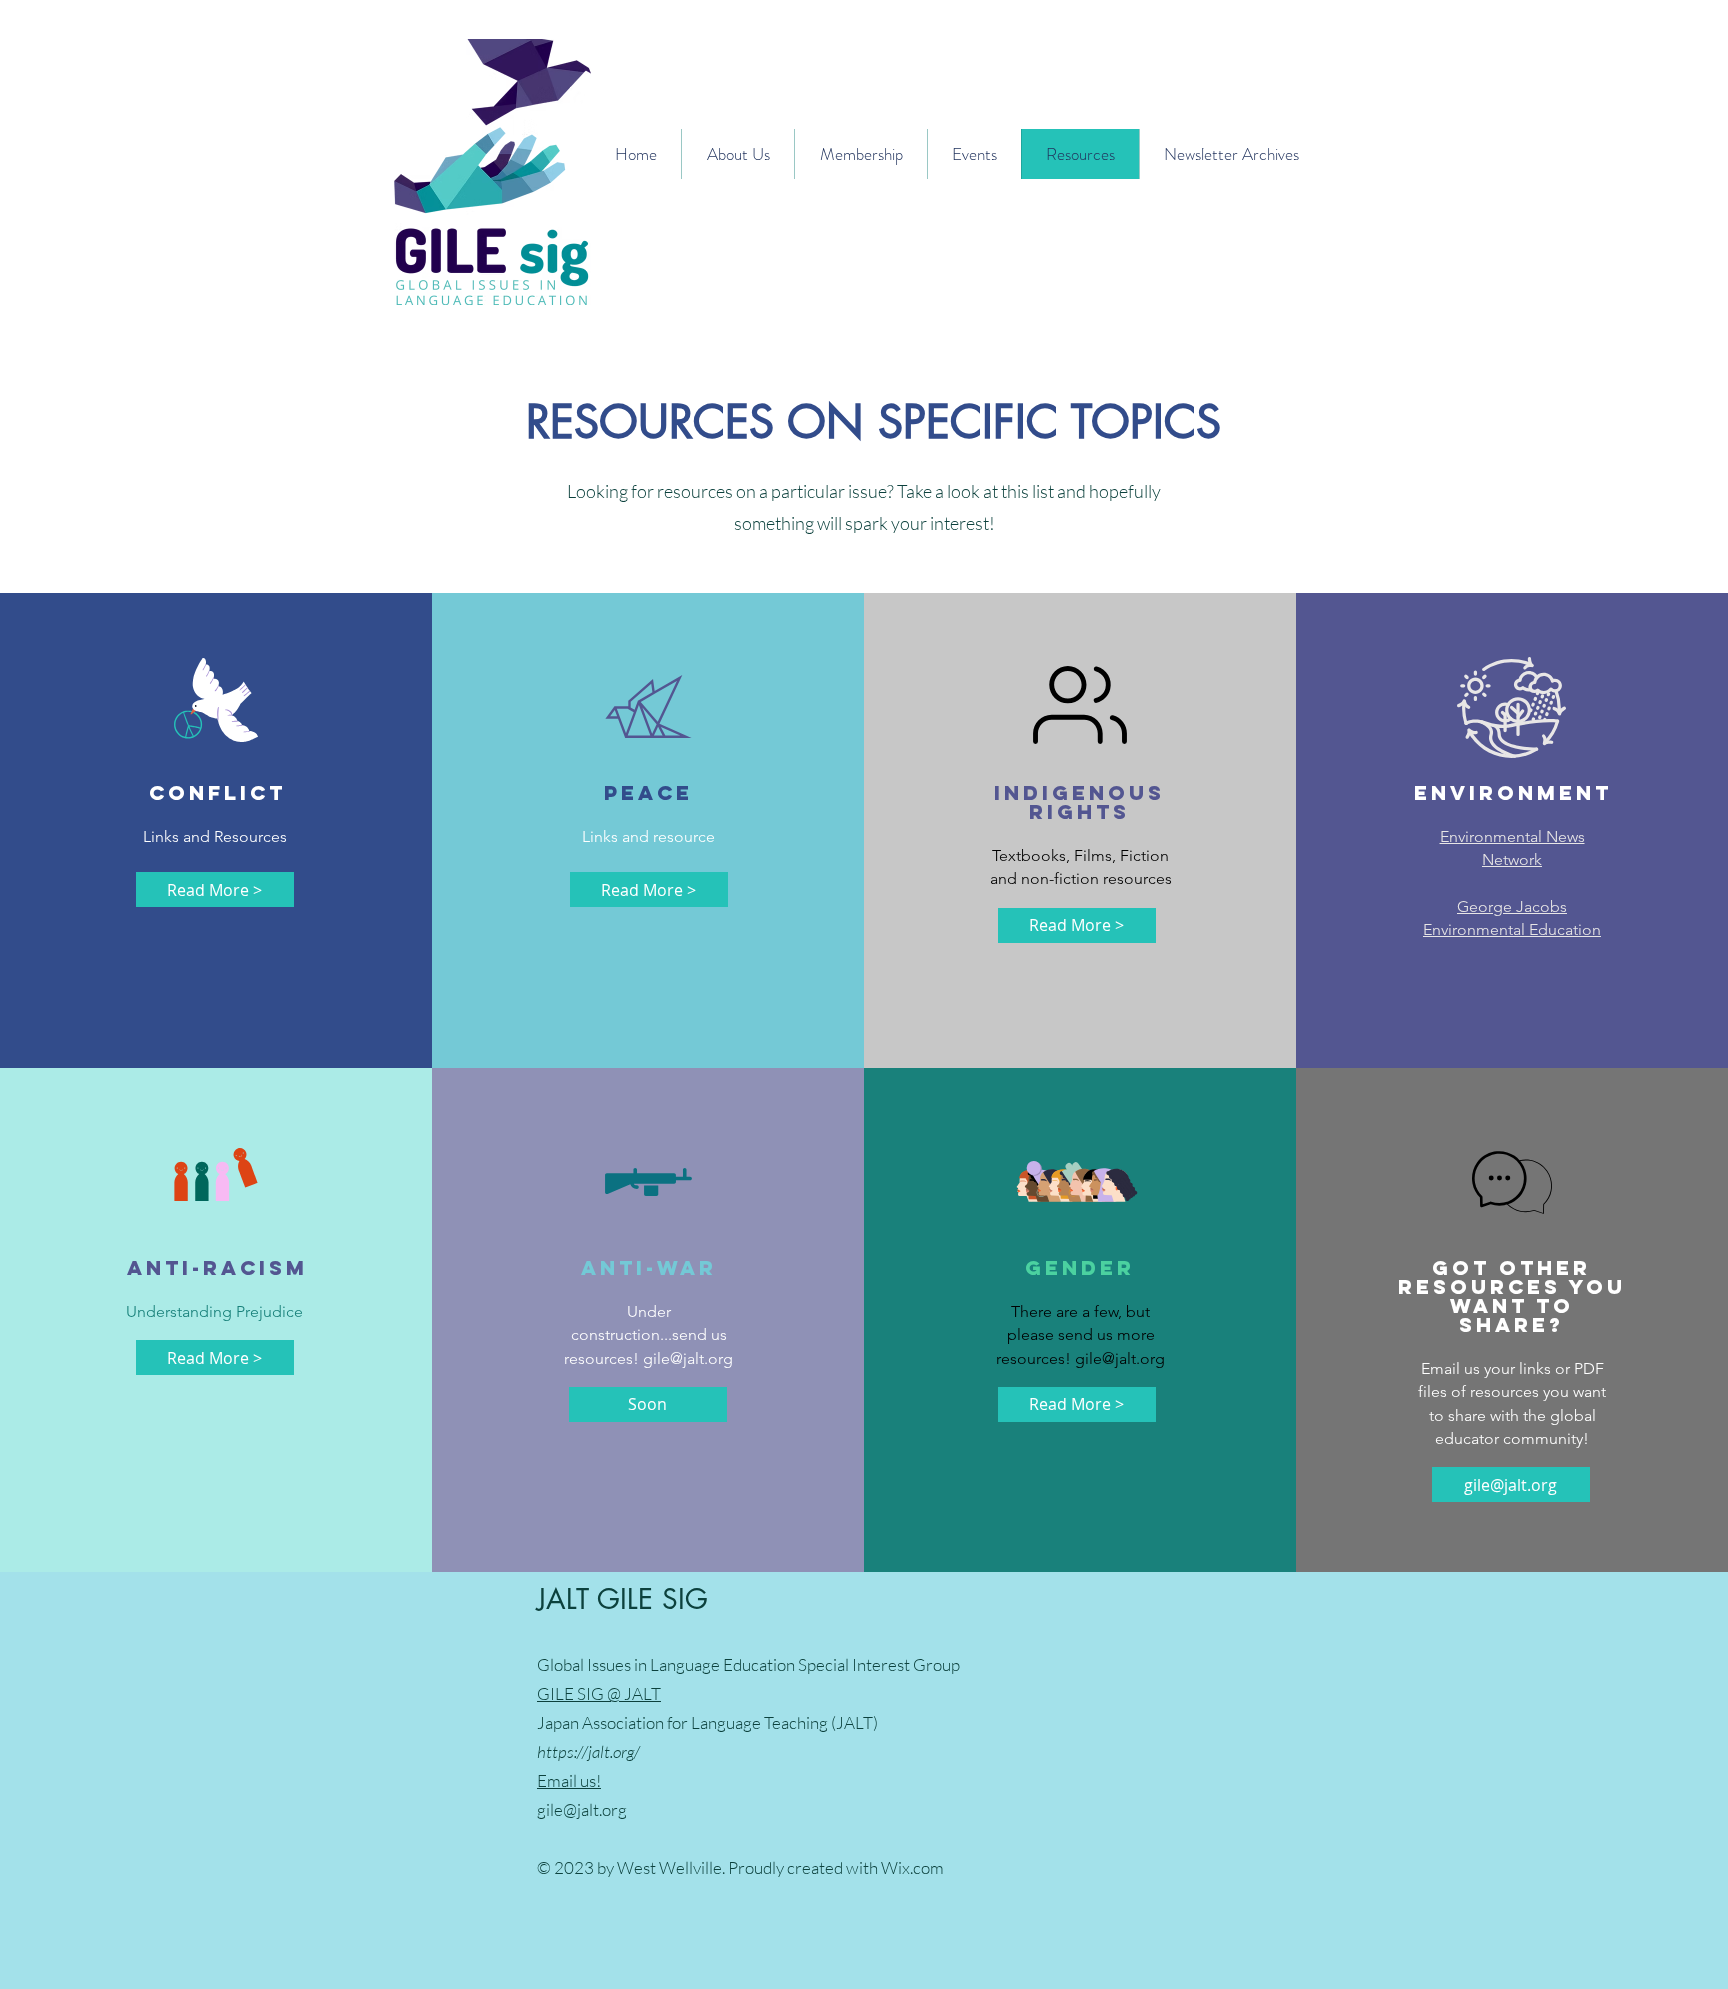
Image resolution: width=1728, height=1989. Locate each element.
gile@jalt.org (688, 1358)
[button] (648, 1404)
